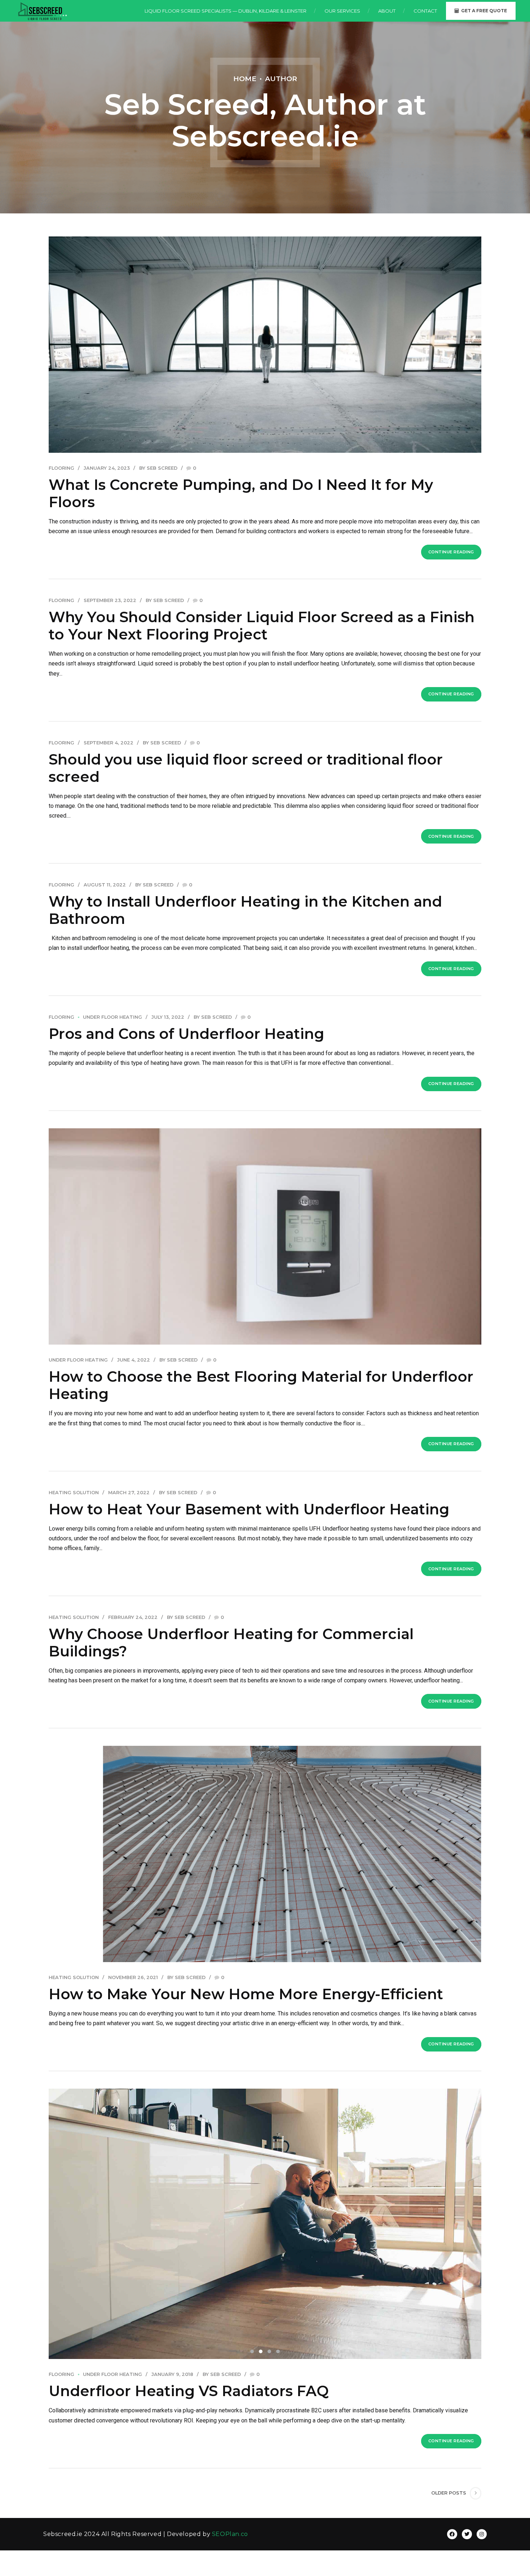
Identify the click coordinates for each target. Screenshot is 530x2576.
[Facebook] (452, 2534)
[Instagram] (482, 2534)
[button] (71, 2219)
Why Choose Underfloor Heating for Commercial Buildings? (231, 1643)
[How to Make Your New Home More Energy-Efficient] (265, 1854)
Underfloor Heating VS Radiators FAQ (189, 2391)
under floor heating (112, 1017)
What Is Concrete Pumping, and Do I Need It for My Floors (241, 493)
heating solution (74, 1493)
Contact (425, 11)
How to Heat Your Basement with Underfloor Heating (249, 1509)
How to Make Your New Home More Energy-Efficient (246, 1994)
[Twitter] (467, 2534)
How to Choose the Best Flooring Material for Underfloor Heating (261, 1385)
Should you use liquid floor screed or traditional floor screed (246, 768)
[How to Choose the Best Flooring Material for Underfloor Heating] (265, 1236)
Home (245, 79)
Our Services (342, 11)
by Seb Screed (158, 468)
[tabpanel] (265, 2224)
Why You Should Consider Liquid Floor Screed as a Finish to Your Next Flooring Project (262, 626)
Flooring (61, 468)
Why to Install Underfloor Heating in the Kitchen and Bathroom (245, 910)
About (387, 11)
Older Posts (449, 2493)
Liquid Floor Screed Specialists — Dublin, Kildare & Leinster (226, 11)
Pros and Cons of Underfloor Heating (186, 1034)
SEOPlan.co (230, 2534)
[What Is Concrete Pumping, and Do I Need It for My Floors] (265, 345)
